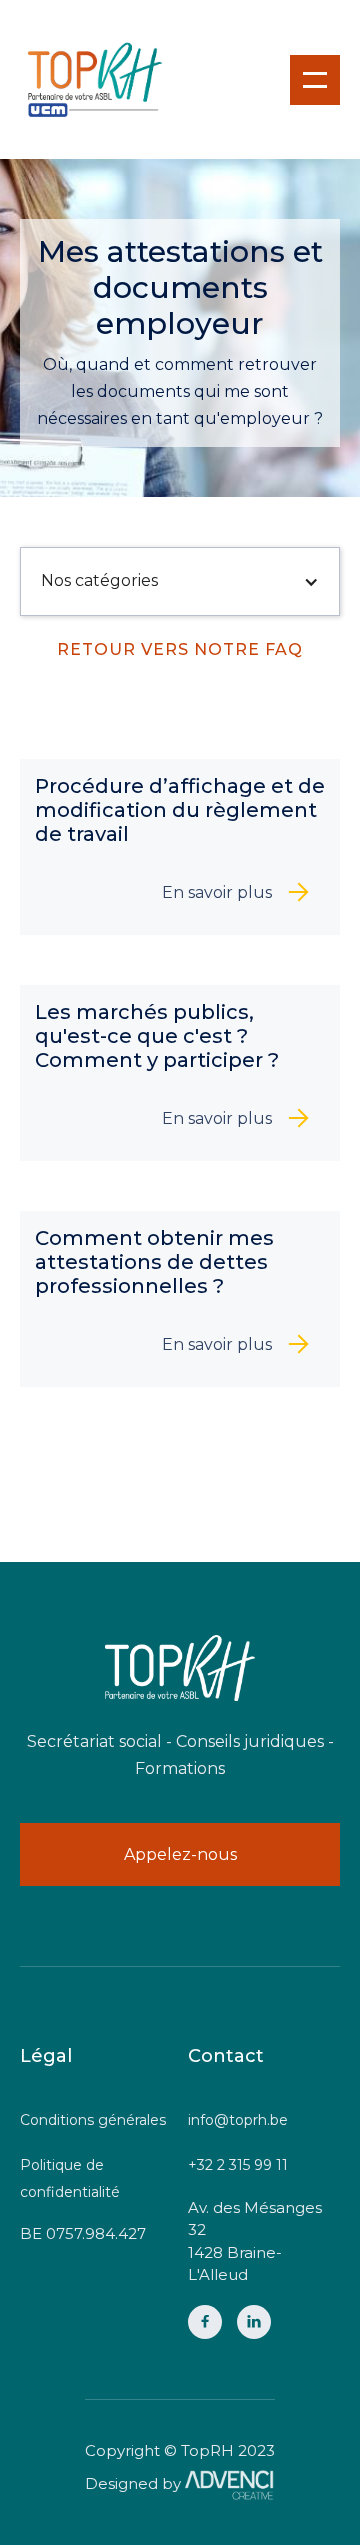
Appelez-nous (180, 1854)
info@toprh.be (238, 2120)
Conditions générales (93, 2120)
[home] (95, 79)
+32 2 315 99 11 (238, 2165)
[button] (315, 80)
